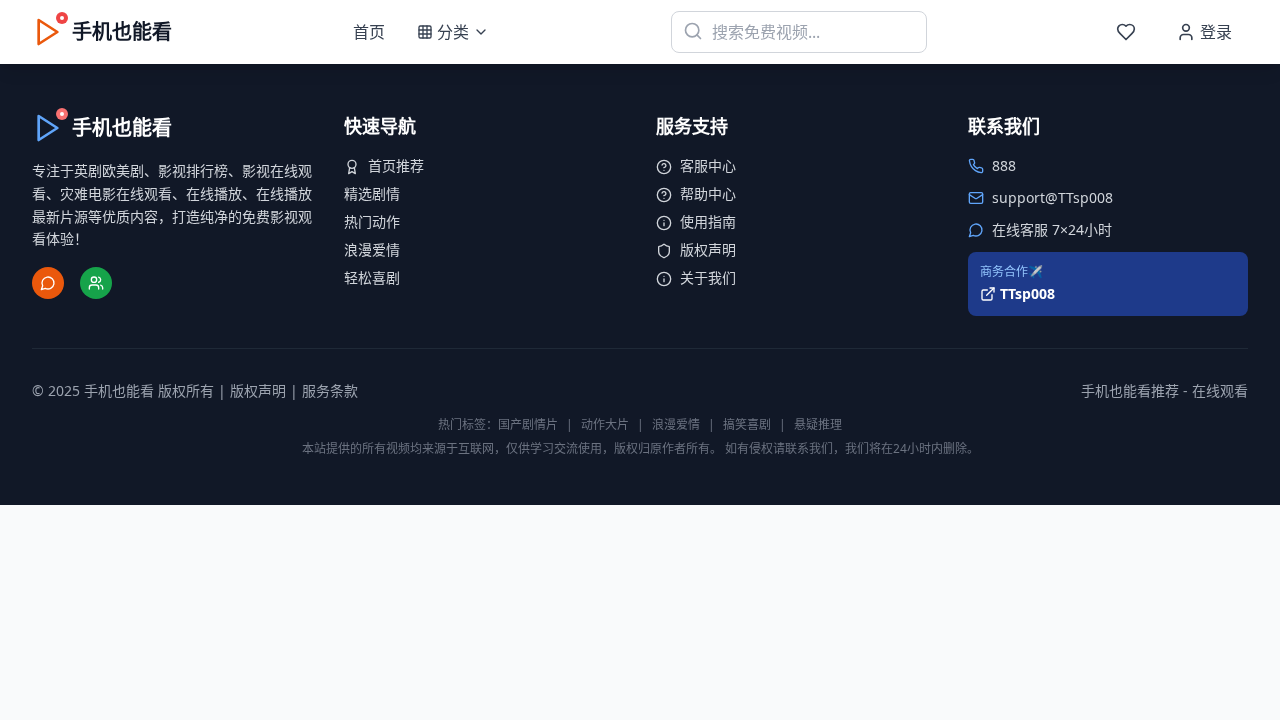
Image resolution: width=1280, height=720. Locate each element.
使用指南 (708, 221)
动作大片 (605, 424)
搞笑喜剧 (747, 424)
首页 (369, 32)
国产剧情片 (528, 424)
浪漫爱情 (372, 249)
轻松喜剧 (372, 277)
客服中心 (708, 165)
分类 (453, 32)
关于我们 (708, 277)
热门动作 (372, 221)
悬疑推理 (818, 424)
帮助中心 (708, 193)
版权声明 (708, 249)
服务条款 (330, 390)
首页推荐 (396, 165)
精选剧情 (372, 193)
